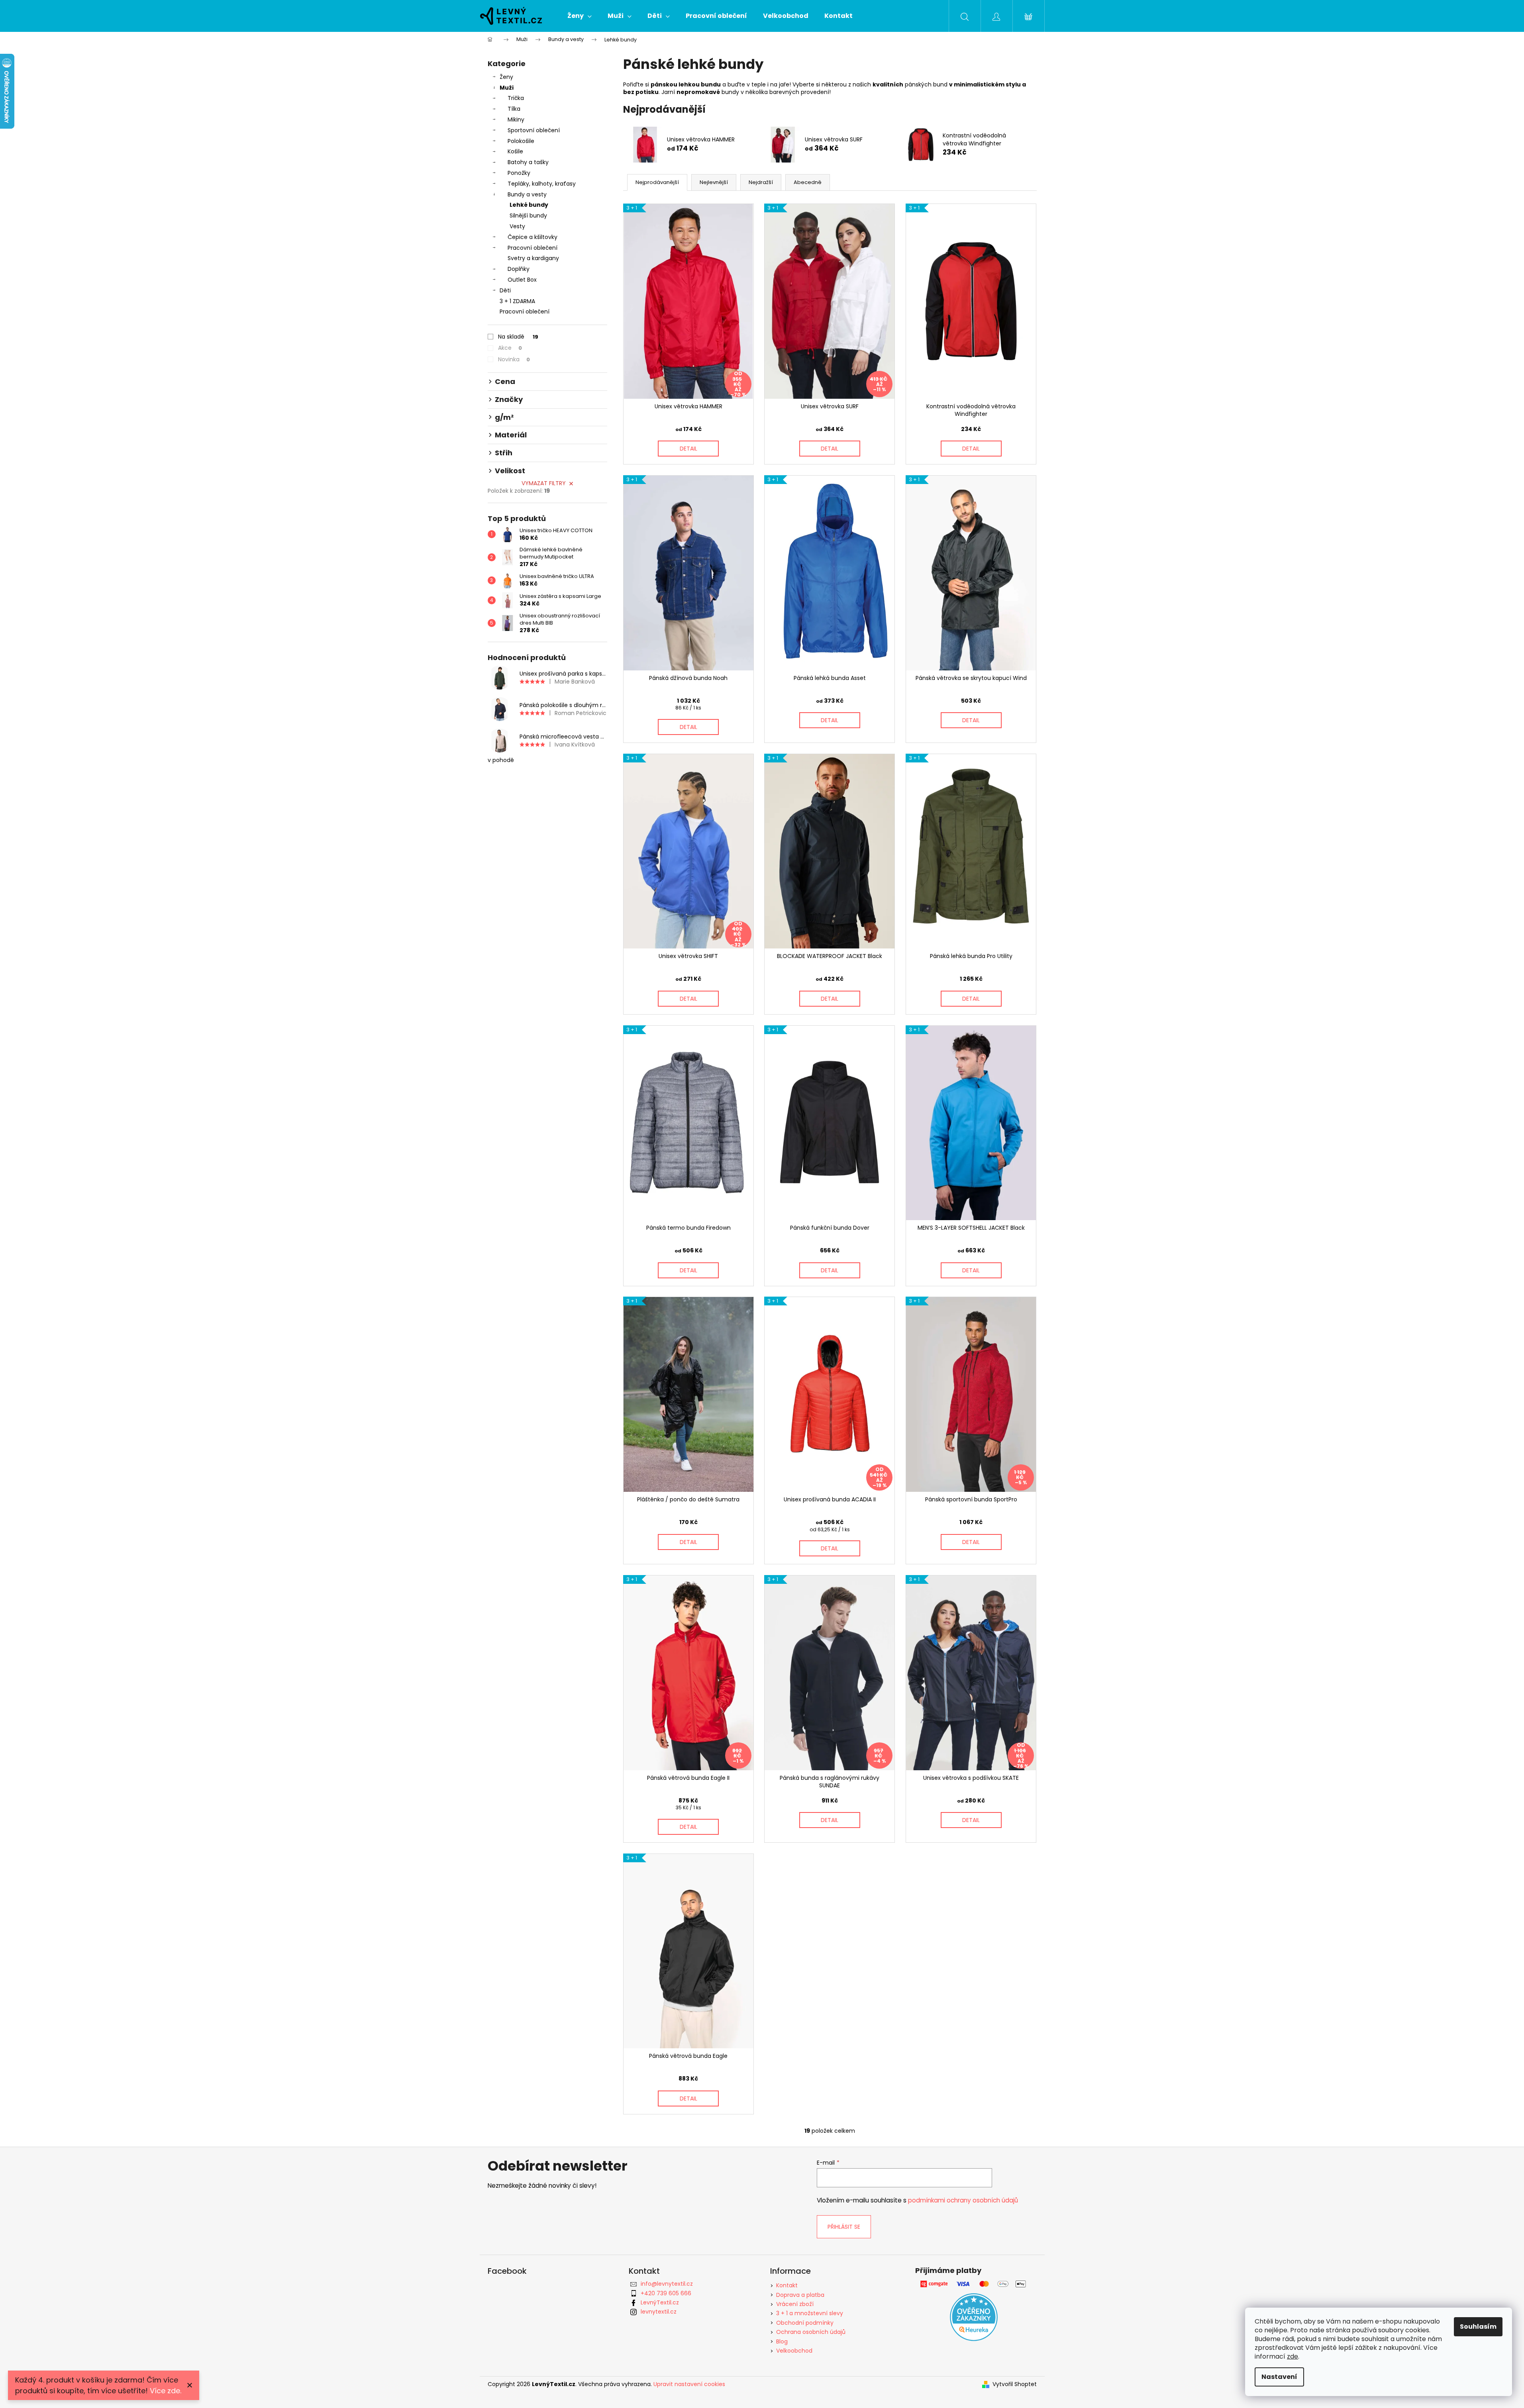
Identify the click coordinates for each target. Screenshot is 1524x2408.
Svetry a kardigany (533, 258)
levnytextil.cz (659, 2312)
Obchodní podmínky (805, 2323)
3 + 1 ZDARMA (517, 301)
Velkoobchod (794, 2351)
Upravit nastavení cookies (689, 2384)
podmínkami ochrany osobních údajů (963, 2200)
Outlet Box (522, 280)
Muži (507, 88)
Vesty (517, 226)
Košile (515, 151)
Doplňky (519, 269)
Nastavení (1279, 2377)
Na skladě (518, 337)
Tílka (514, 109)
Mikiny (516, 120)
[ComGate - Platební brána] (974, 2284)
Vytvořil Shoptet (1015, 2384)
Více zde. (166, 2391)
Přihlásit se (844, 2227)
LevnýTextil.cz (660, 2302)
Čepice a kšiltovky (533, 237)
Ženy (506, 77)
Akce (510, 348)
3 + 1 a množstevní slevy (810, 2313)
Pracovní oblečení (533, 248)
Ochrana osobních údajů (811, 2332)
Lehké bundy (529, 205)
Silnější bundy (528, 216)
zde (1293, 2356)
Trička (516, 98)
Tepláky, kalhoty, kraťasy (542, 184)
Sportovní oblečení (534, 130)
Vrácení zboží (795, 2304)
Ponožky (519, 173)
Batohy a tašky (528, 162)
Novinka (514, 359)
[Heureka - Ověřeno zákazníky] (974, 2317)
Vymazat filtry (544, 483)
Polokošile (521, 141)
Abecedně (808, 182)
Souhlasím (1478, 2327)
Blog (782, 2341)
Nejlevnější (714, 182)
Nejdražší (761, 182)
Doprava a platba (800, 2295)
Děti (505, 290)
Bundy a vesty (527, 194)
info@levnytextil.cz (667, 2284)
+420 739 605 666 (666, 2293)
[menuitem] (580, 16)
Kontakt (787, 2285)
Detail (688, 449)
